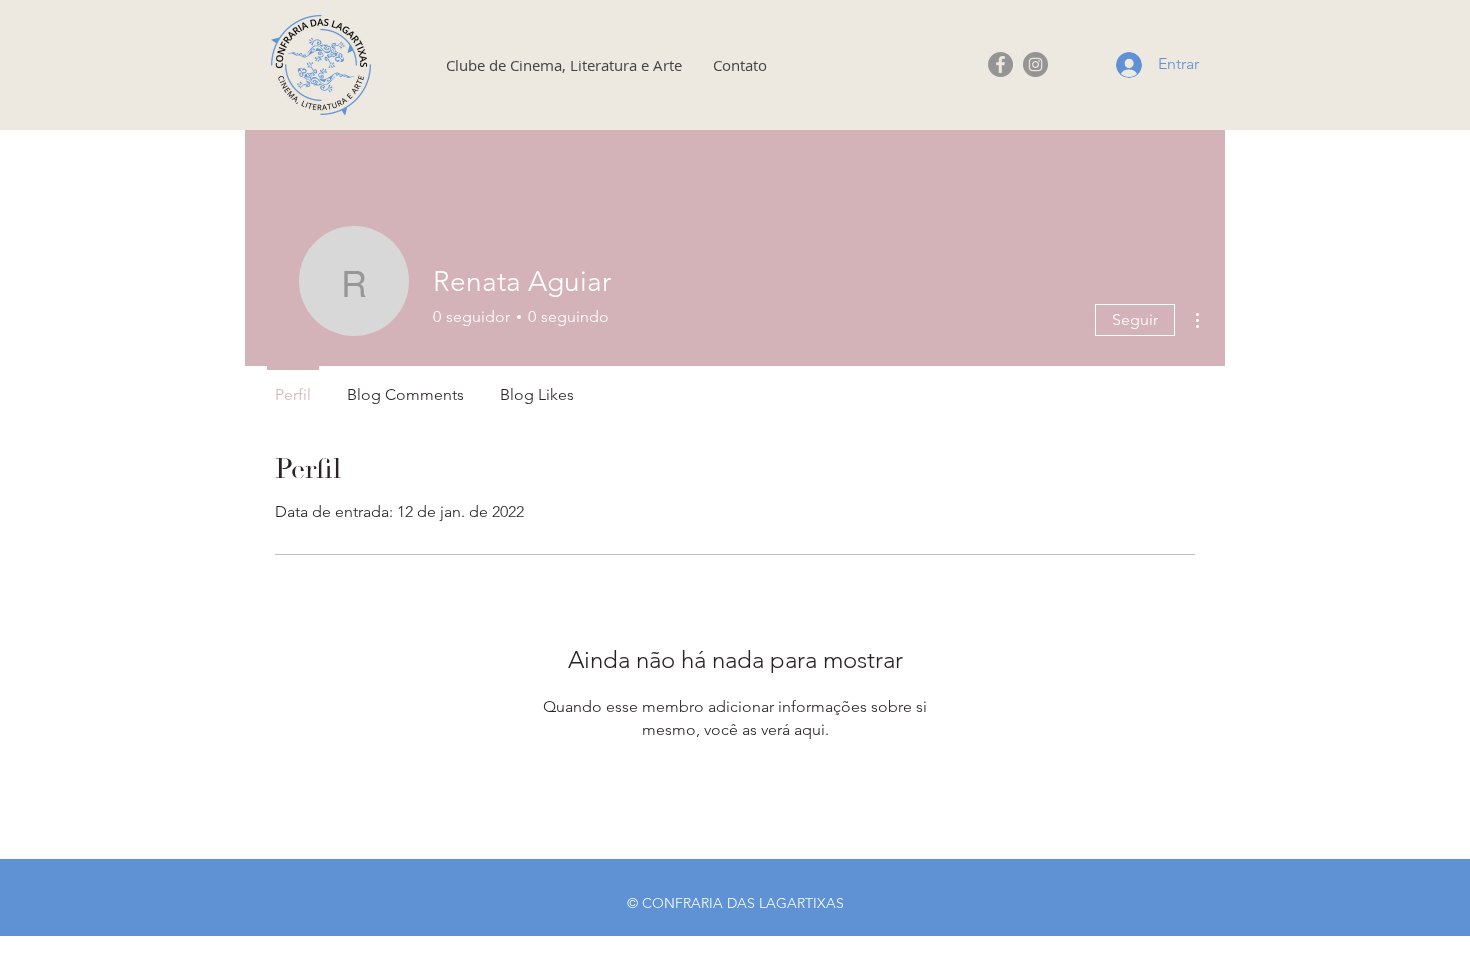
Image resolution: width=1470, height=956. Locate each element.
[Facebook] (1000, 64)
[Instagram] (1035, 64)
